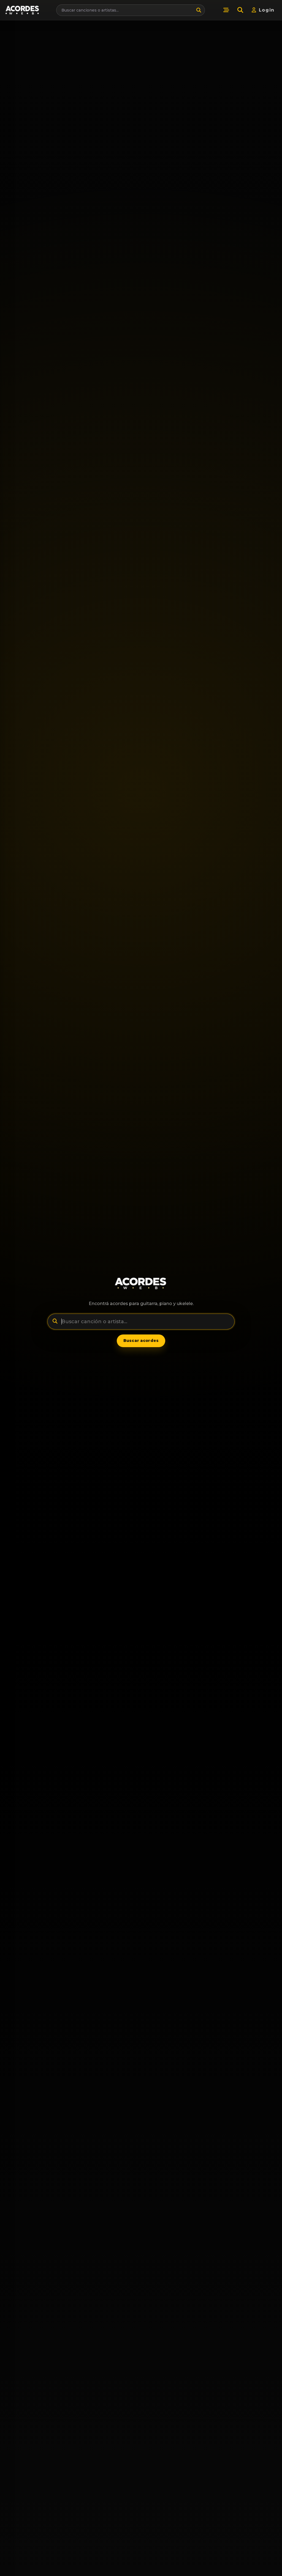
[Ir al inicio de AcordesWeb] (23, 10)
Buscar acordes (141, 1341)
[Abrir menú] (226, 10)
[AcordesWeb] (141, 1283)
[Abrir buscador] (240, 10)
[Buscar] (199, 10)
